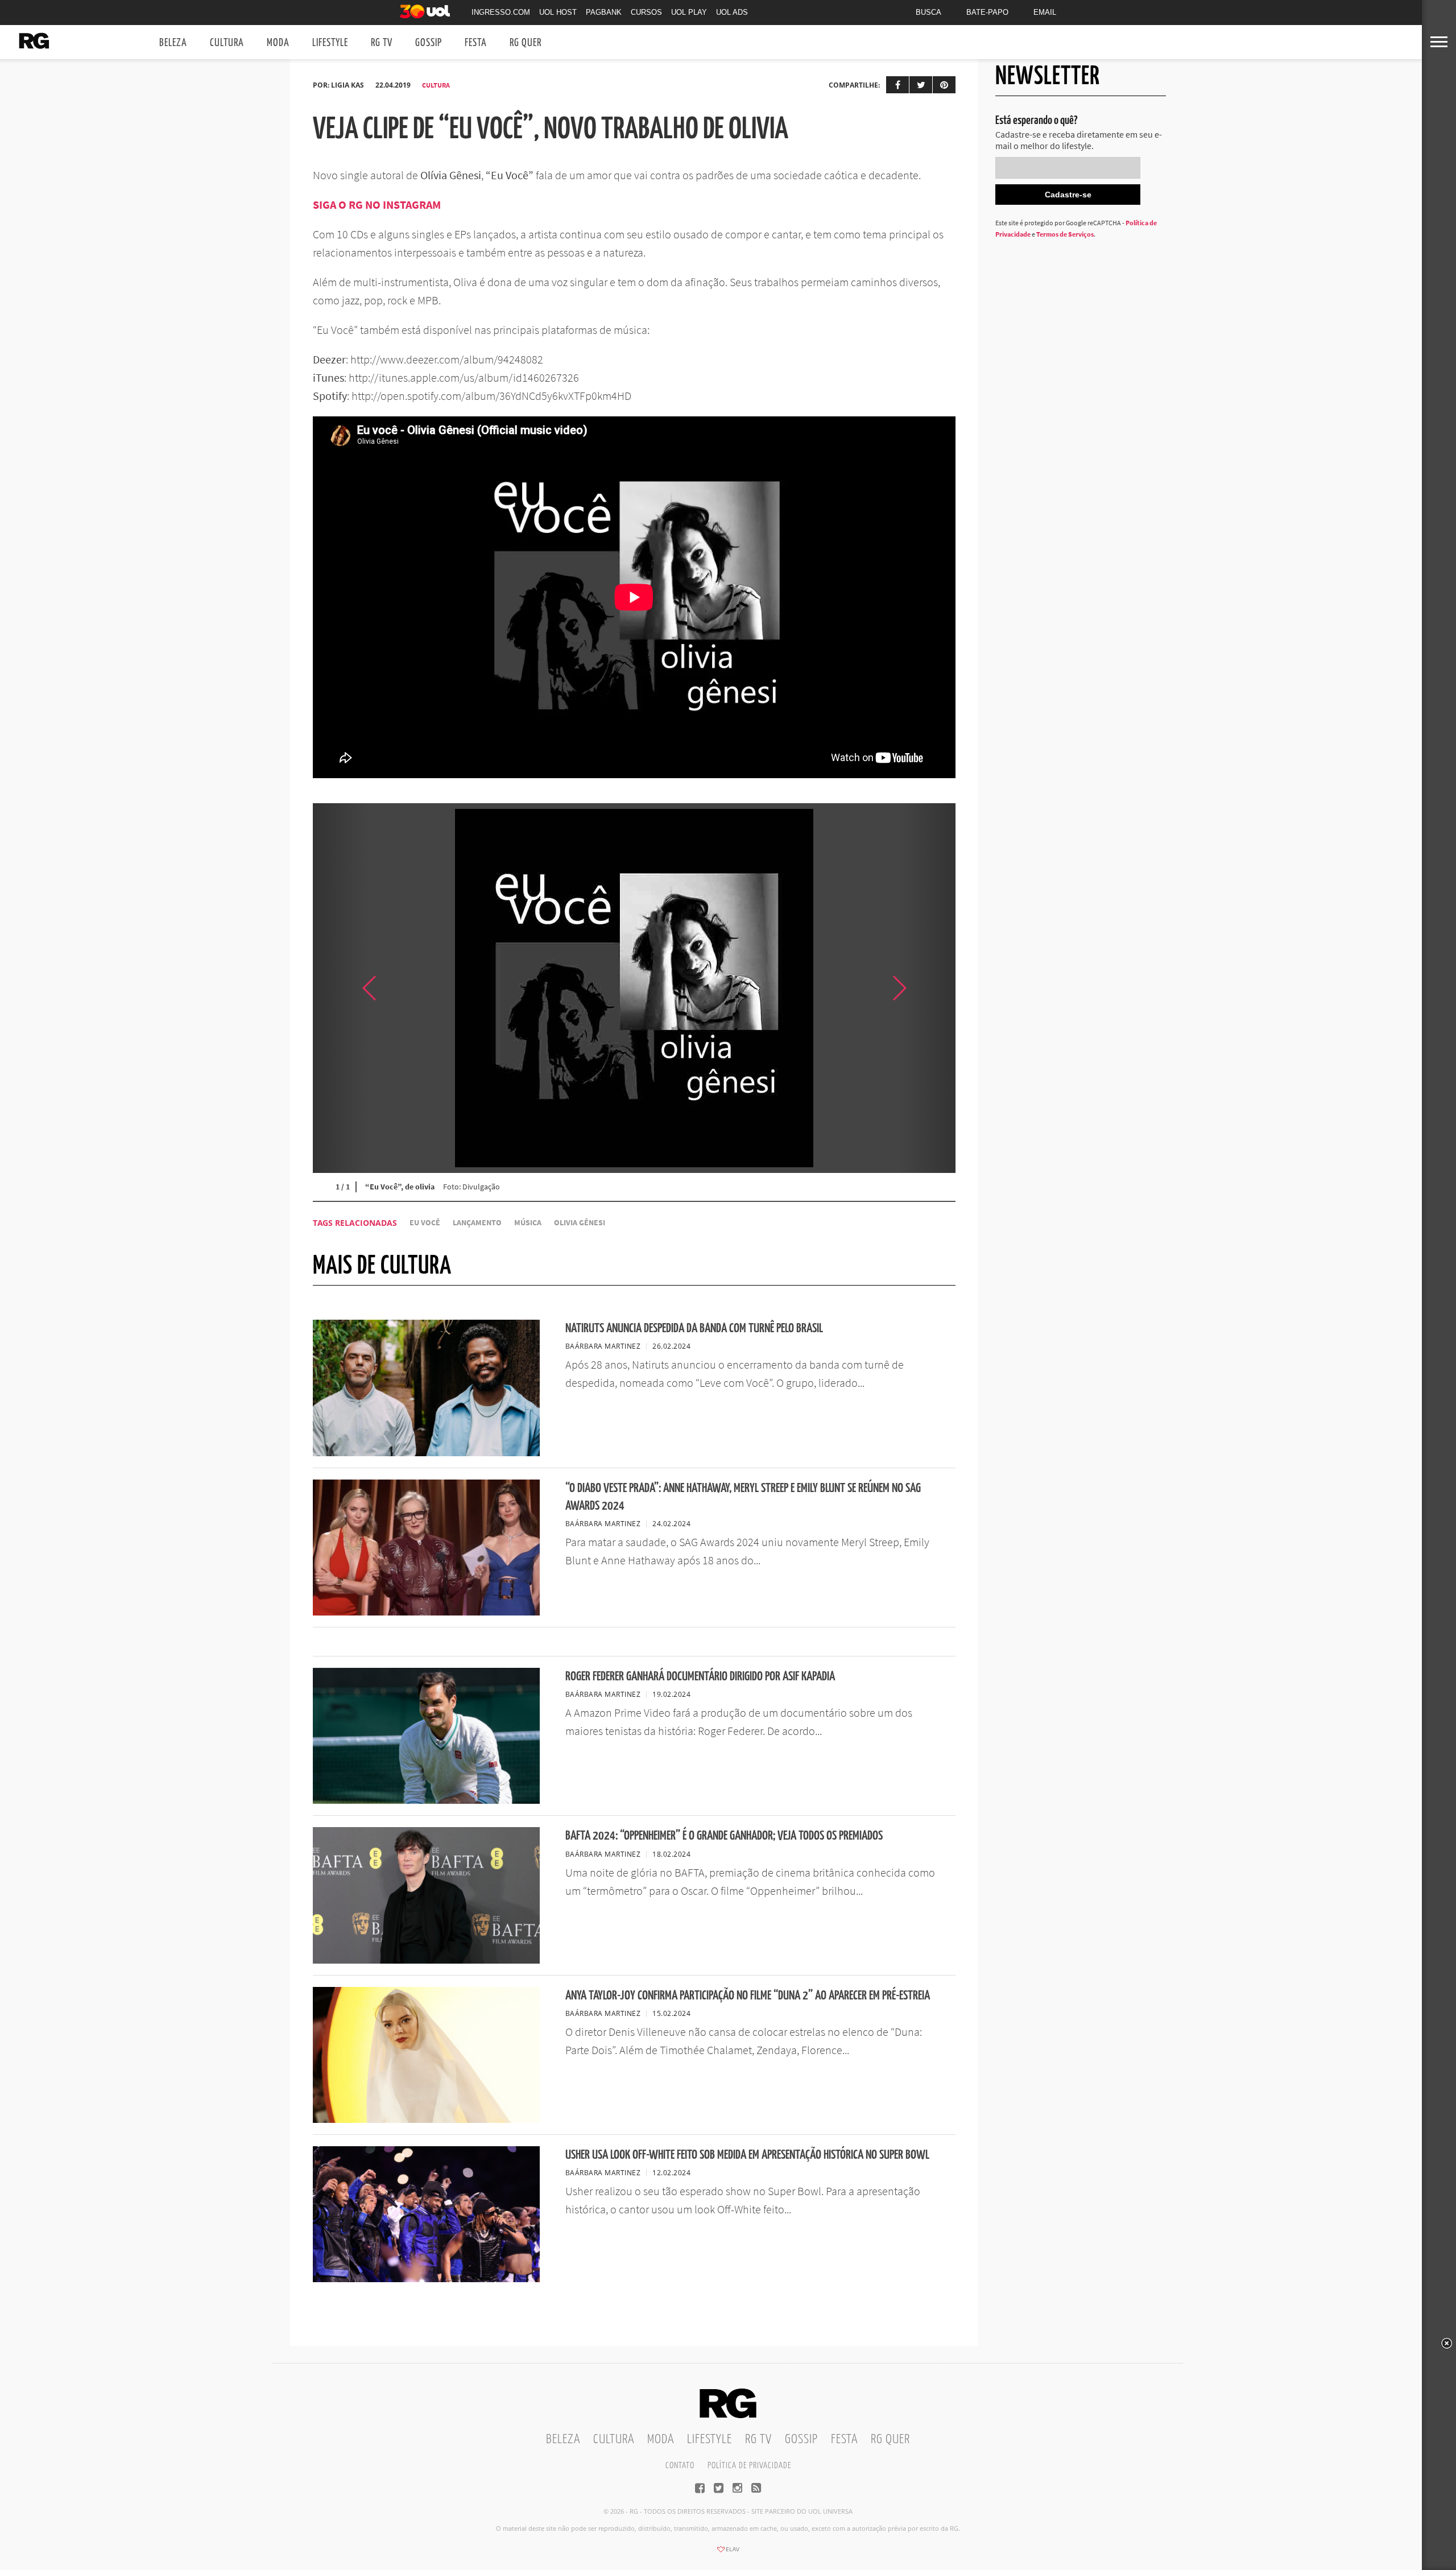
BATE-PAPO (987, 12)
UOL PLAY (689, 12)
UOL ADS (732, 12)
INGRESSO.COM (501, 12)
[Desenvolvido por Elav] (728, 2553)
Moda (278, 43)
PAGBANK (604, 12)
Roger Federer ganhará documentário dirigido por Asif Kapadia (700, 1677)
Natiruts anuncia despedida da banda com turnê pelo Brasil (694, 1329)
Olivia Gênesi (580, 1223)
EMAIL (1045, 12)
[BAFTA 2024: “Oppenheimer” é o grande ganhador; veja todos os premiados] (426, 1960)
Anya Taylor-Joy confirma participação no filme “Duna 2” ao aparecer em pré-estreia (748, 1996)
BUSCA (928, 12)
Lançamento (477, 1223)
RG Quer (526, 43)
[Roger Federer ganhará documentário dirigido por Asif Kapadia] (426, 1800)
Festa (476, 43)
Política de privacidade (749, 2466)
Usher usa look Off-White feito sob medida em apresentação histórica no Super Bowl (747, 2155)
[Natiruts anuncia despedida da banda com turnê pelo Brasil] (426, 1453)
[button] (927, 988)
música (528, 1223)
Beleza (173, 43)
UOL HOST (558, 12)
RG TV (382, 43)
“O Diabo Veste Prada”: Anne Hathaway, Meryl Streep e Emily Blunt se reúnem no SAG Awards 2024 (743, 1497)
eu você (425, 1223)
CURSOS (646, 12)
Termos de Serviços (1065, 234)
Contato (680, 2466)
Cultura (227, 43)
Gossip (429, 43)
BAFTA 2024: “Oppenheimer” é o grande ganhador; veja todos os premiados (724, 1836)
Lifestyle (330, 43)
